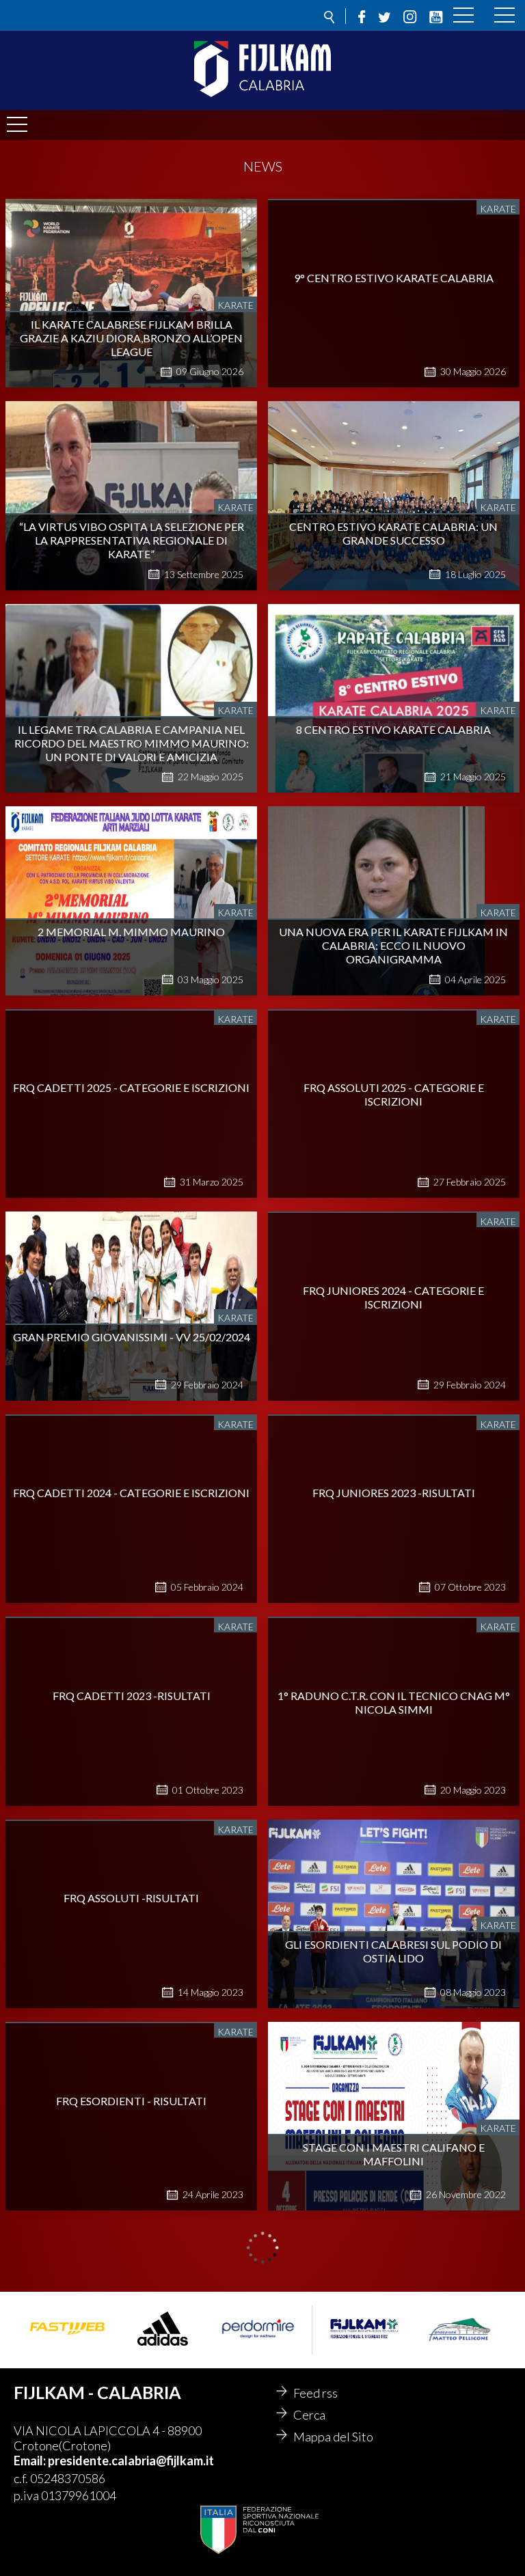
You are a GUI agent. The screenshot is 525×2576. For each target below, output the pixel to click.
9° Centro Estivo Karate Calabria (394, 278)
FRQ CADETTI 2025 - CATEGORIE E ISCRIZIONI (131, 1087)
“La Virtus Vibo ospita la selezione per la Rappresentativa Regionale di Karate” (132, 540)
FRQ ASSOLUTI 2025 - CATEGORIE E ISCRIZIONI (394, 1094)
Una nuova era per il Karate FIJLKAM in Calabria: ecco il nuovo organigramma (393, 945)
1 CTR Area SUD (132, 2349)
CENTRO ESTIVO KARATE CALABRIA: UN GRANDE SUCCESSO (393, 533)
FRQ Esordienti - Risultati (131, 2101)
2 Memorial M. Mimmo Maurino (131, 932)
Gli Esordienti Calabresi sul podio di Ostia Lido (393, 1951)
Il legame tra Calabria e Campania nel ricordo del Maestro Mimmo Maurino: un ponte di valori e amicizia (132, 743)
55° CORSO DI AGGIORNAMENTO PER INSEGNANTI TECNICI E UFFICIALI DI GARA (132, 2559)
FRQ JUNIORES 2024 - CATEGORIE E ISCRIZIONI (393, 1297)
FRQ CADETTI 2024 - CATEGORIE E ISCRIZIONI (131, 1493)
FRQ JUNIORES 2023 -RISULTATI (394, 1493)
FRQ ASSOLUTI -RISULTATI (131, 1898)
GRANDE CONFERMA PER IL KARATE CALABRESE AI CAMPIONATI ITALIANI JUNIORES (394, 2313)
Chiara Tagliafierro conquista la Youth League (394, 2559)
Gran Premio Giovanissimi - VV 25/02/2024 (132, 1337)
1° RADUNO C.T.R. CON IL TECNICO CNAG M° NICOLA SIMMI (394, 1702)
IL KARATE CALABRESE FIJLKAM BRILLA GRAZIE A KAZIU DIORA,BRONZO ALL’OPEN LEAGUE (131, 338)
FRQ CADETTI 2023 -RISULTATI (132, 1696)
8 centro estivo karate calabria (393, 729)
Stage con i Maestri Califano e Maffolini (394, 2154)
